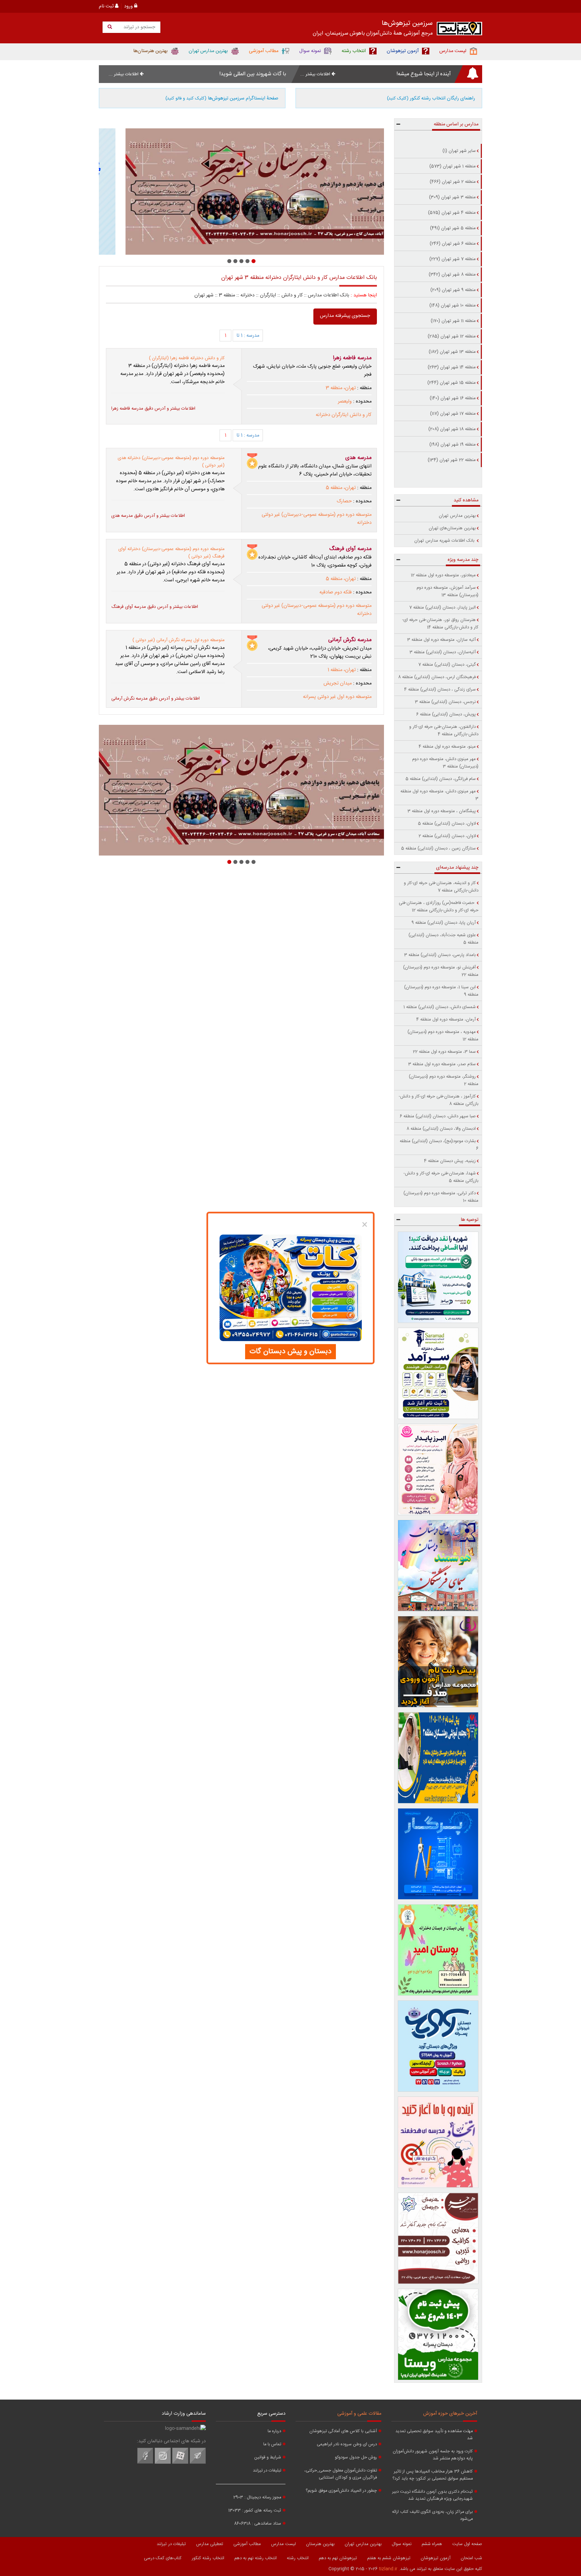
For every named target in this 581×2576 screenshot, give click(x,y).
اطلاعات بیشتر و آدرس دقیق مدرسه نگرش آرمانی (156, 699)
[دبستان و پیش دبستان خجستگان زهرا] (241, 192)
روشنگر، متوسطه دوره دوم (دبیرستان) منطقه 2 (444, 1080)
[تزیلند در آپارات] (180, 2463)
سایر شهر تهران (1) (459, 151)
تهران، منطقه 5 (341, 488)
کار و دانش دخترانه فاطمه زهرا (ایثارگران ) (187, 358)
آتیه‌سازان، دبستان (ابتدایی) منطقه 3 (443, 652)
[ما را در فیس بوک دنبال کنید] (145, 2463)
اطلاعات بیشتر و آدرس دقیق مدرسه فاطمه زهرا (153, 409)
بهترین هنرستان (320, 2544)
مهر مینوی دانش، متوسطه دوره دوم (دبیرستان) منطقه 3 (445, 763)
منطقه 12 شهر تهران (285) (452, 336)
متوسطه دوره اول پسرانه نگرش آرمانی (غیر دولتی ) (179, 640)
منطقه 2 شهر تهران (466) (453, 182)
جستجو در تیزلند (139, 27)
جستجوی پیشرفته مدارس (345, 316)
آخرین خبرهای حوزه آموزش (450, 2414)
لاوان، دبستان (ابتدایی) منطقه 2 (447, 836)
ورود (129, 6)
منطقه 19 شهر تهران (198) (453, 445)
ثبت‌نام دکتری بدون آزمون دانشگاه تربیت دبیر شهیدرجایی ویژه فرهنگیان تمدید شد (432, 2495)
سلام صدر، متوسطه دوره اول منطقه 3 (442, 1064)
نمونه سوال (402, 2544)
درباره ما (274, 2431)
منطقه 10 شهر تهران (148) (453, 305)
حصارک (344, 501)
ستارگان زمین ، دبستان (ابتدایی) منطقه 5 (438, 848)
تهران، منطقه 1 (342, 670)
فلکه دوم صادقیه (336, 592)
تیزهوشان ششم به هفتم (389, 2558)
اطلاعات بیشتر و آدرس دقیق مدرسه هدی (148, 516)
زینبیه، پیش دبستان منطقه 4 (450, 1161)
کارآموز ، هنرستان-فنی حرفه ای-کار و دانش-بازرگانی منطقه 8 (439, 1100)
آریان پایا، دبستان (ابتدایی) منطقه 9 (444, 923)
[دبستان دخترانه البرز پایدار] (438, 1469)
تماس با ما (272, 2444)
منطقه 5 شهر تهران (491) (453, 228)
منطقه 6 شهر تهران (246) (453, 244)
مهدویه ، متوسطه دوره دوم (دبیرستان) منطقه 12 (443, 1036)
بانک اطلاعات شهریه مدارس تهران (445, 541)
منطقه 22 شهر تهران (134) (452, 460)
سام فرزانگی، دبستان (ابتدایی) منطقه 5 (441, 779)
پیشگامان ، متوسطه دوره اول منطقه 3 (442, 811)
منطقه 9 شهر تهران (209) (453, 290)
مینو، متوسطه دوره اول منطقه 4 (447, 747)
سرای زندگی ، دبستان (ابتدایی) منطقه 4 (440, 690)
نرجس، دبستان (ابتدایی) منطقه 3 (445, 702)
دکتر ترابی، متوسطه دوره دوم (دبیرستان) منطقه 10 (441, 1197)
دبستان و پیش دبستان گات (290, 1352)
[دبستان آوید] (438, 2046)
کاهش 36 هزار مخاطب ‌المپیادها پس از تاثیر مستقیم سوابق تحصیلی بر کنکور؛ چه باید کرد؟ (433, 2475)
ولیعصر (345, 402)
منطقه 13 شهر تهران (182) (452, 352)
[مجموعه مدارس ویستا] (438, 2334)
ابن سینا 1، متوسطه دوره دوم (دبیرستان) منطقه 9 (441, 991)
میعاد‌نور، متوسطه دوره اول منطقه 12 (443, 575)
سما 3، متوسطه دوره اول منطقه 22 (444, 1052)
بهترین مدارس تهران (457, 516)
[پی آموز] (438, 1277)
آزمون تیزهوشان (436, 2558)
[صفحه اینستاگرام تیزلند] (163, 2463)
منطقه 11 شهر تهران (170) (453, 321)
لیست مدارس (283, 2544)
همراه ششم (432, 2544)
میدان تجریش (338, 683)
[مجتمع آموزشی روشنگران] (438, 1758)
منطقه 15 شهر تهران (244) (452, 383)
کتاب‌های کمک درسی (163, 2558)
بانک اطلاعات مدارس (329, 295)
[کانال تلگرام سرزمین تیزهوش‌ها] (198, 2463)
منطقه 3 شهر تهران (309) (452, 197)
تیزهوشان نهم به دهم (338, 2558)
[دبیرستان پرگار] (438, 1854)
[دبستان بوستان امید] (438, 1950)
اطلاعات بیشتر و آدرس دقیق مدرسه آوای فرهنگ (155, 607)
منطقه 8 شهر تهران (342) (452, 275)
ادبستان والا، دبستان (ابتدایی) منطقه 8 (441, 1129)
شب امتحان (471, 2558)
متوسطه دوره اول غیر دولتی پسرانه (337, 697)
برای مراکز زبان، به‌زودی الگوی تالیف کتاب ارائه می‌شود (432, 2516)
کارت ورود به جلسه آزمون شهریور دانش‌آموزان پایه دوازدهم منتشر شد (433, 2455)
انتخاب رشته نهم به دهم (256, 2558)
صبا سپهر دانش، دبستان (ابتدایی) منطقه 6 (438, 1116)
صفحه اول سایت (467, 2544)
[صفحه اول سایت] (459, 30)
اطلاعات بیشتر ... (316, 74)
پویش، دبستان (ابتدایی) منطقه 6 (446, 714)
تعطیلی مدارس (210, 2544)
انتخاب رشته (298, 2558)
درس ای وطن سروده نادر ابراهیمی (347, 2444)
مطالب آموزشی (247, 2544)
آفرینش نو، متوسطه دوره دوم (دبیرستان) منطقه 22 (441, 971)
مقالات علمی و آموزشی (359, 2414)
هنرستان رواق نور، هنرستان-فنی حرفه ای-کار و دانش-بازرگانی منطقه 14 (440, 624)
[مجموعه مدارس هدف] (438, 1662)
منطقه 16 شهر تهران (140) (453, 398)
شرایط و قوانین (268, 2458)
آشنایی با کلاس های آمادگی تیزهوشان (343, 2431)
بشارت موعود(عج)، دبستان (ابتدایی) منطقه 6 (439, 1145)
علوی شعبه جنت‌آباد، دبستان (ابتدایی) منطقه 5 (443, 939)
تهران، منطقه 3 (341, 388)
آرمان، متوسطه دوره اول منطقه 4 (446, 1020)
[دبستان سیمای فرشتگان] (438, 1566)
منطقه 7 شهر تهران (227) (453, 259)
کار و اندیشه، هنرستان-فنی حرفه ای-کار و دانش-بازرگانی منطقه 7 (441, 887)
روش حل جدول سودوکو (356, 2458)
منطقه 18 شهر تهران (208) (452, 429)
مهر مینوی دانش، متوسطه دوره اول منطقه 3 (439, 795)
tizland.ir (388, 2569)
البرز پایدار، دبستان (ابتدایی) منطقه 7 (442, 608)
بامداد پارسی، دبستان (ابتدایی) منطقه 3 (440, 955)
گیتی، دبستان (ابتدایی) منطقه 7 (447, 665)
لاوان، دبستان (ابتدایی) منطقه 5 (447, 824)
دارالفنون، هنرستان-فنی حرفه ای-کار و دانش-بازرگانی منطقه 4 (444, 731)
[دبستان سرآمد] (438, 1373)
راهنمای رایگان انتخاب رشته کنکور (431, 98)
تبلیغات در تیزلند (267, 2471)
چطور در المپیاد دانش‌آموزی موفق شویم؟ (341, 2491)
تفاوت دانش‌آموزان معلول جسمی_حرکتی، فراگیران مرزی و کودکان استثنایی (341, 2474)
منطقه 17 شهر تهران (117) (453, 414)
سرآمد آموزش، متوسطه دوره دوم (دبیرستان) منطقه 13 (448, 591)
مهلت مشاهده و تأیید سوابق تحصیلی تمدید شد (434, 2435)
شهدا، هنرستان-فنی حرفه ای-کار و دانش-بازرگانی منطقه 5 (441, 1177)
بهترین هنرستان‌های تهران (452, 528)
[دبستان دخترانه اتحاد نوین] (438, 2142)
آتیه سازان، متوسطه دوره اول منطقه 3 (441, 640)
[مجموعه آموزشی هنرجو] (438, 2238)
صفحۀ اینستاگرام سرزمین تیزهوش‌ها (222, 98)
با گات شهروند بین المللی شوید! (253, 74)
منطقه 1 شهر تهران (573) (453, 166)
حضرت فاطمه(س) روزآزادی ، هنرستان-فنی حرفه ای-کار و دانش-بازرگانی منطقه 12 (439, 907)
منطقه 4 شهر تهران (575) (452, 213)
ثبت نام (107, 6)
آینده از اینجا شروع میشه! (424, 74)
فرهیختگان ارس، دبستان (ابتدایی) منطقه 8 (437, 677)
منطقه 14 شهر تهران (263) (452, 367)
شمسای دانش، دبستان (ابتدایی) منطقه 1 (440, 1007)
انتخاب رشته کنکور (208, 2558)
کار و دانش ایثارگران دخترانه (344, 415)
